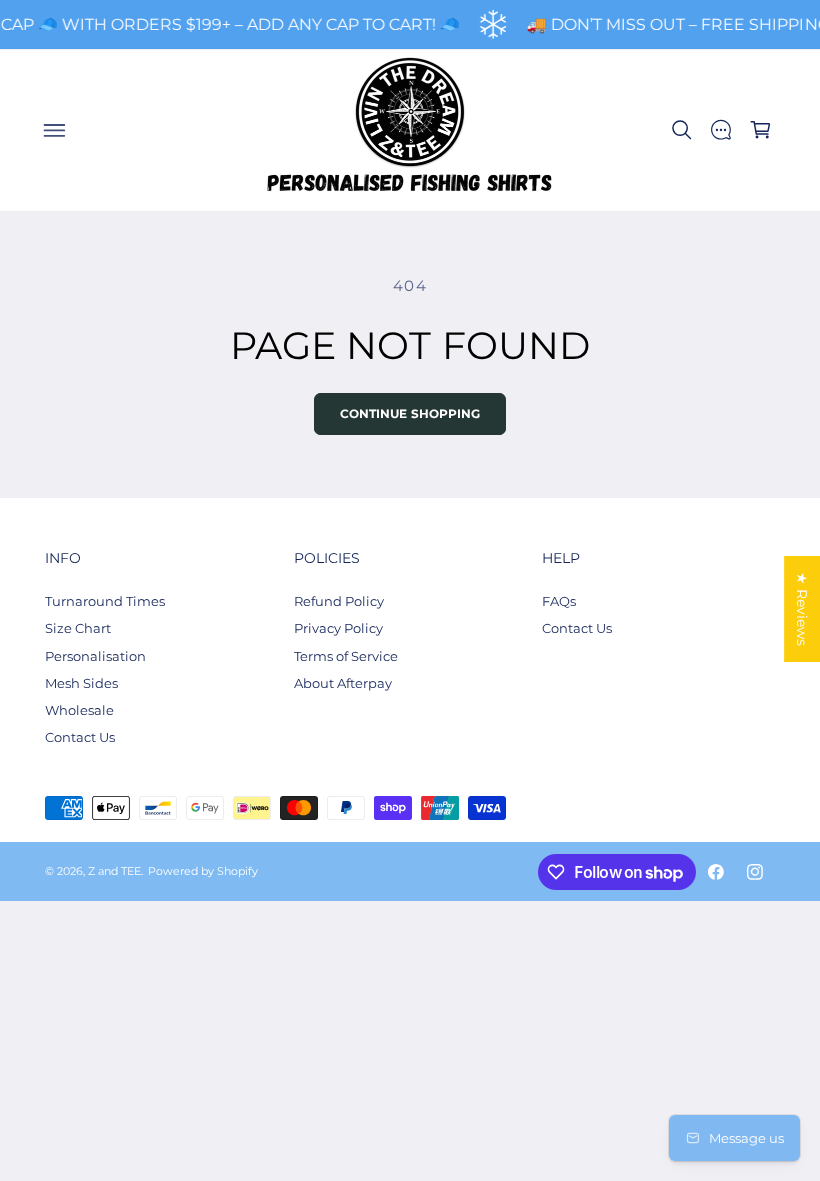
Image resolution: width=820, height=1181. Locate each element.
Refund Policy (339, 601)
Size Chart (78, 628)
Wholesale (79, 710)
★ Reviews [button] (802, 609)
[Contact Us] (721, 130)
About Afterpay (343, 683)
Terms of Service (346, 656)
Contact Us (80, 737)
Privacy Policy (338, 628)
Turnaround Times (105, 601)
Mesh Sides (81, 683)
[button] (54, 130)
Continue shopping (410, 414)
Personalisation (95, 656)
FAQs (559, 601)
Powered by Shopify (203, 871)
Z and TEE (114, 871)
